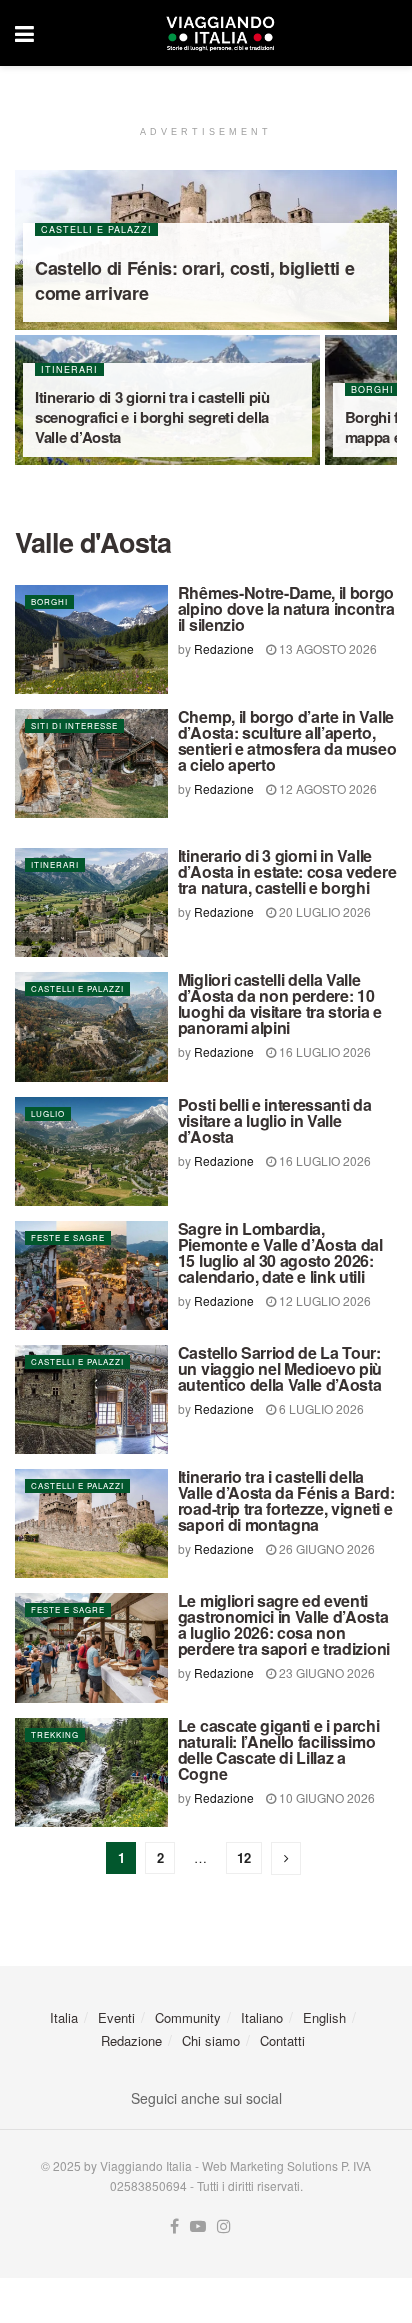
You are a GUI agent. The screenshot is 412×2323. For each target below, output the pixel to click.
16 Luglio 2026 (323, 1051)
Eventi (116, 2017)
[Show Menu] (24, 33)
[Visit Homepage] (220, 33)
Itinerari (69, 369)
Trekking (55, 1734)
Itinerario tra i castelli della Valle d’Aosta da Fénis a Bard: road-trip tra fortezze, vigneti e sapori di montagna (286, 1500)
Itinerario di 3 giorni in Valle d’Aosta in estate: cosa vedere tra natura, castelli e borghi (287, 871)
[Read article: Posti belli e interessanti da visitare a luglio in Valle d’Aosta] (91, 1151)
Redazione (224, 648)
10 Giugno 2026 (325, 1797)
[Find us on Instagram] (224, 2226)
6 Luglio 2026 (320, 1408)
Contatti (282, 2040)
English (324, 2017)
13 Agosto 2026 (326, 648)
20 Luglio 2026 (323, 911)
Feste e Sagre (68, 1237)
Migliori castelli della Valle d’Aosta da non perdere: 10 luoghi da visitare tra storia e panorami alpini (280, 1003)
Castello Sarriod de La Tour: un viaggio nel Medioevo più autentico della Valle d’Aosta (280, 1368)
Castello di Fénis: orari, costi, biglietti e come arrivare (194, 280)
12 (244, 1857)
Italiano (262, 2017)
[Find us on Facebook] (174, 2226)
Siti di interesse (74, 725)
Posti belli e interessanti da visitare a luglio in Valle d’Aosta (275, 1120)
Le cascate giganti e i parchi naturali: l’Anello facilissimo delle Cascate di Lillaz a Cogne (279, 1749)
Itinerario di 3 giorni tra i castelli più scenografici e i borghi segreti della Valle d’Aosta (152, 417)
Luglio (48, 1113)
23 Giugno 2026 (325, 1672)
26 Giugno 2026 (325, 1548)
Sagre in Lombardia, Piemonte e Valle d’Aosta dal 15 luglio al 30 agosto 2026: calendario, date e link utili (280, 1252)
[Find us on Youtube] (198, 2226)
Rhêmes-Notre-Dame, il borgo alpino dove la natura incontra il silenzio (286, 608)
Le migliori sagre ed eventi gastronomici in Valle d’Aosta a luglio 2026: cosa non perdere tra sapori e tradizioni (284, 1624)
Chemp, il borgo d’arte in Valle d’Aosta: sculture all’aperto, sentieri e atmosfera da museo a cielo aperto (287, 740)
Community (188, 2017)
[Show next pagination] (286, 1858)
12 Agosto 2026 (326, 788)
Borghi (49, 601)
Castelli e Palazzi (96, 229)
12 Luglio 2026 (323, 1300)
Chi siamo (211, 2040)
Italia (64, 2017)
